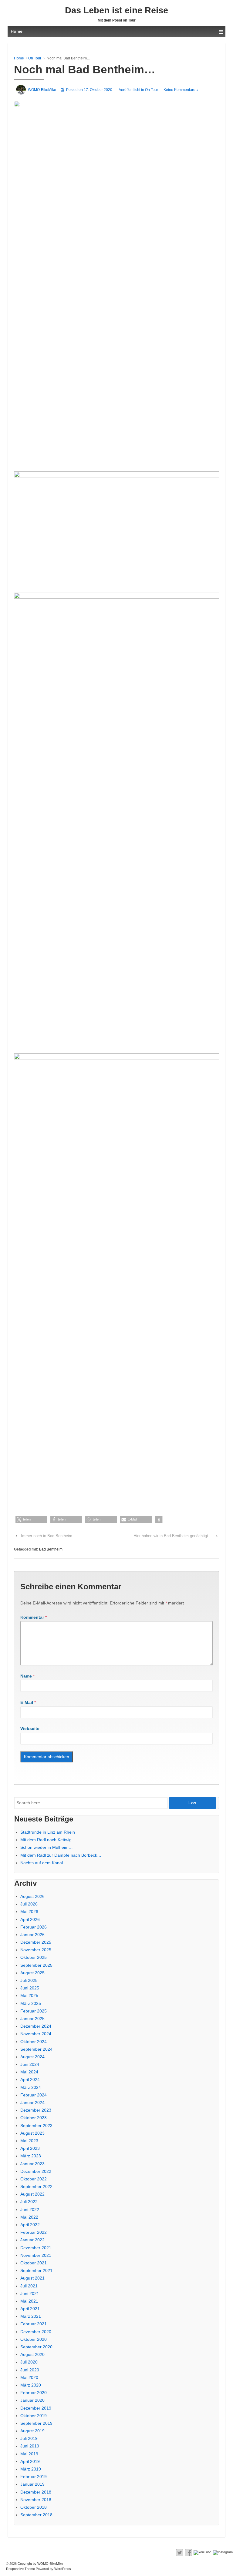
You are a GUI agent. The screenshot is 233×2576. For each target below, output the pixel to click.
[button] (31, 1519)
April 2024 (30, 2079)
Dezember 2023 (36, 2110)
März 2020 (31, 2385)
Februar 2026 (34, 1927)
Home (19, 58)
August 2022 (32, 2194)
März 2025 (31, 2003)
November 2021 (36, 2255)
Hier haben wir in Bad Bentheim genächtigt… (173, 1536)
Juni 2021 (30, 2293)
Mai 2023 (29, 2141)
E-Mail (27, 1702)
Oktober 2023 (34, 2118)
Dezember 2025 (36, 1942)
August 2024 (32, 2057)
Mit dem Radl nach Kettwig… (48, 1840)
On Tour (35, 58)
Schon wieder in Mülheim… (47, 1847)
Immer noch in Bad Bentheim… (49, 1536)
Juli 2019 (29, 2438)
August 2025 (32, 1973)
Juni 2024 (30, 2064)
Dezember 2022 (36, 2171)
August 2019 (32, 2431)
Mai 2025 (29, 1996)
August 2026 (32, 1896)
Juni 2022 (30, 2210)
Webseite (30, 1728)
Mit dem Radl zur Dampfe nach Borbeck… (61, 1855)
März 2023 (31, 2156)
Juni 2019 (30, 2446)
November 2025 (36, 1950)
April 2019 (30, 2461)
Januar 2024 (32, 2103)
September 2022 (36, 2186)
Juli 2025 (29, 1980)
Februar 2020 (34, 2393)
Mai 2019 (29, 2454)
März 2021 (31, 2316)
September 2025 (36, 1965)
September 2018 (36, 2515)
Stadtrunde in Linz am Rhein (48, 1832)
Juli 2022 (29, 2202)
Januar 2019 (32, 2484)
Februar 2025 (34, 2011)
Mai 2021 (29, 2301)
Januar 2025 (32, 2019)
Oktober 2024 (34, 2042)
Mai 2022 (29, 2217)
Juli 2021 (29, 2286)
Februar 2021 (34, 2324)
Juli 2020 (29, 2362)
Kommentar (34, 1617)
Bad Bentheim (51, 1549)
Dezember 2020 (36, 2332)
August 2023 (32, 2133)
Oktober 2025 (34, 1957)
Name (26, 1676)
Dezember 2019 (36, 2408)
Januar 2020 (32, 2400)
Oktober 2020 (34, 2339)
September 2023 (36, 2126)
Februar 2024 (34, 2095)
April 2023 (30, 2148)
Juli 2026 (29, 1904)
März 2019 (31, 2469)
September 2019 (36, 2423)
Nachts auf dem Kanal (42, 1863)
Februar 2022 (34, 2232)
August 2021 (32, 2278)
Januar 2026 (32, 1935)
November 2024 (36, 2034)
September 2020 (36, 2347)
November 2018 (36, 2500)
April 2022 (30, 2225)
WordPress (63, 2569)
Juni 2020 (30, 2370)
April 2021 (30, 2309)
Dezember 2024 (36, 2026)
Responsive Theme (20, 2569)
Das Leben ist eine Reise (116, 10)
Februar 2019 (34, 2477)
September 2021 (36, 2270)
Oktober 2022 (34, 2179)
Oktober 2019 (34, 2416)
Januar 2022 (32, 2240)
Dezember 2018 (36, 2492)
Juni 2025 (30, 1988)
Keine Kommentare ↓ (181, 90)
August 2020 (32, 2354)
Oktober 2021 (34, 2263)
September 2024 (36, 2049)
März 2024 (31, 2087)
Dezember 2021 (36, 2248)
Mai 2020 (29, 2377)
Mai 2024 (29, 2072)
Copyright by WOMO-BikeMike (40, 2564)
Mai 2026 (29, 1912)
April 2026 (30, 1919)
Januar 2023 (32, 2164)
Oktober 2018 (34, 2507)
